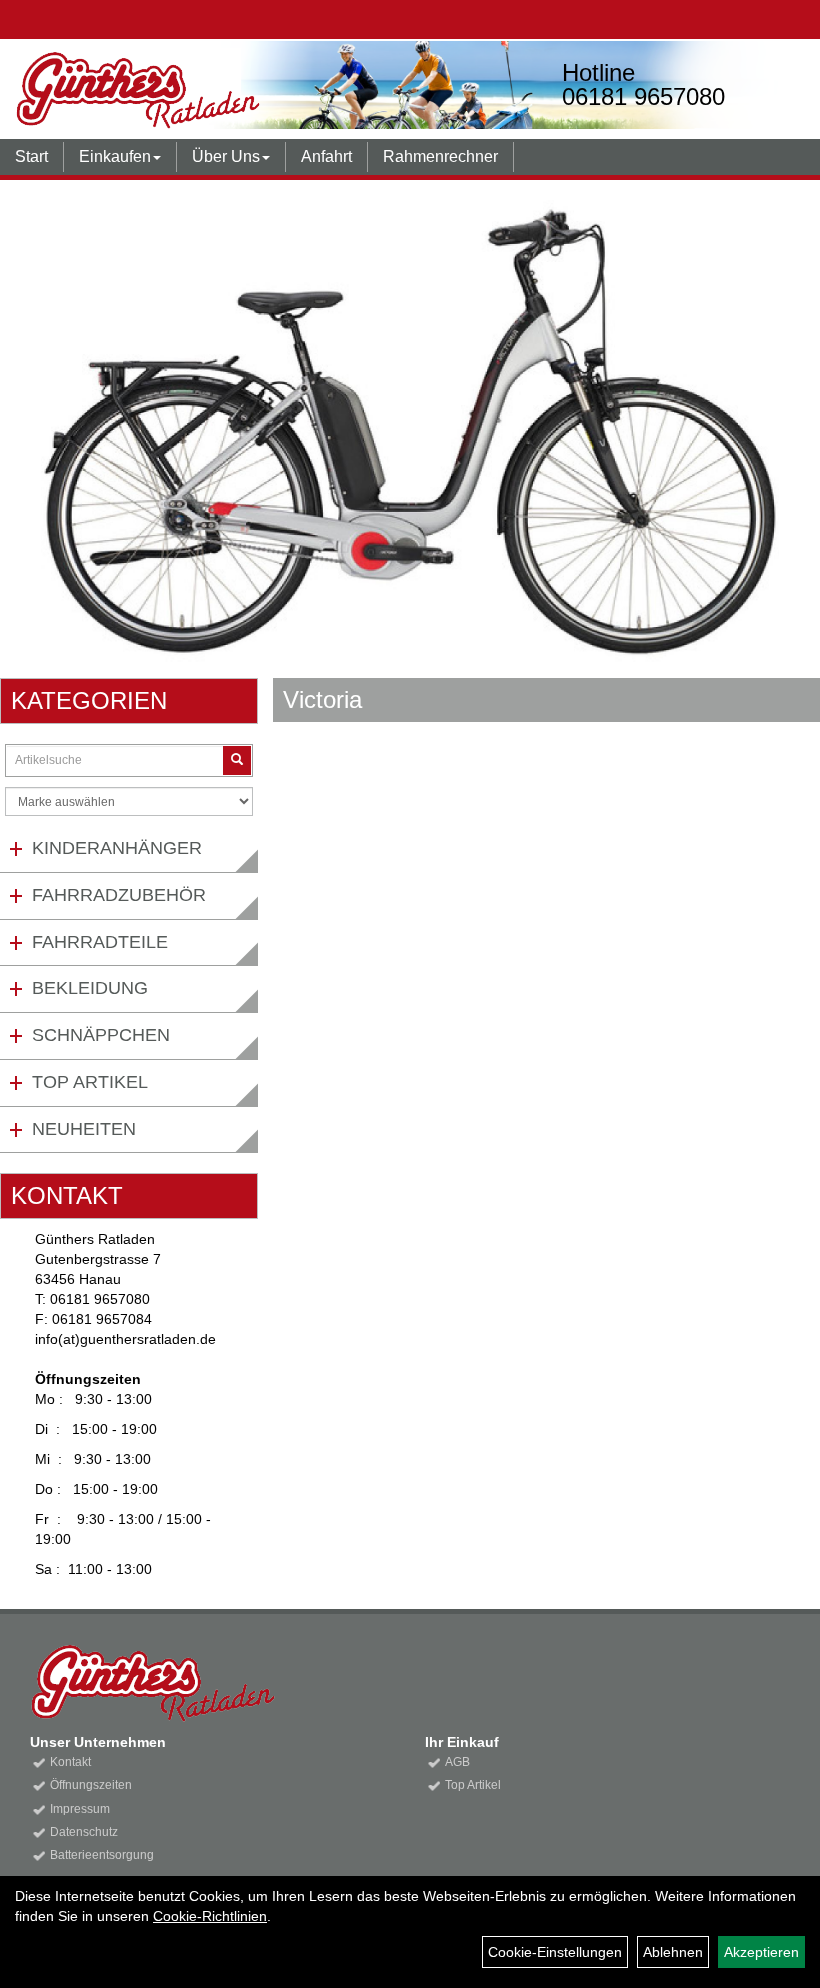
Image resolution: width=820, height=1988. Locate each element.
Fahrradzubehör (119, 895)
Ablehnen (673, 1952)
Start (31, 156)
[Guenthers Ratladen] (197, 90)
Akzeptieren (761, 1952)
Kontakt (70, 1762)
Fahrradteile (100, 942)
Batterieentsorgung (102, 1855)
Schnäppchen (101, 1035)
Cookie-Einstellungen (555, 1952)
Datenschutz (84, 1832)
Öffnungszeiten (91, 1785)
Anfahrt (326, 156)
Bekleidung (90, 988)
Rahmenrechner (440, 156)
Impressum (80, 1809)
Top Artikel (90, 1082)
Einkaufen (115, 156)
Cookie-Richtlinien (210, 1916)
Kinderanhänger (117, 848)
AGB (457, 1762)
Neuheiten (84, 1129)
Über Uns (226, 156)
